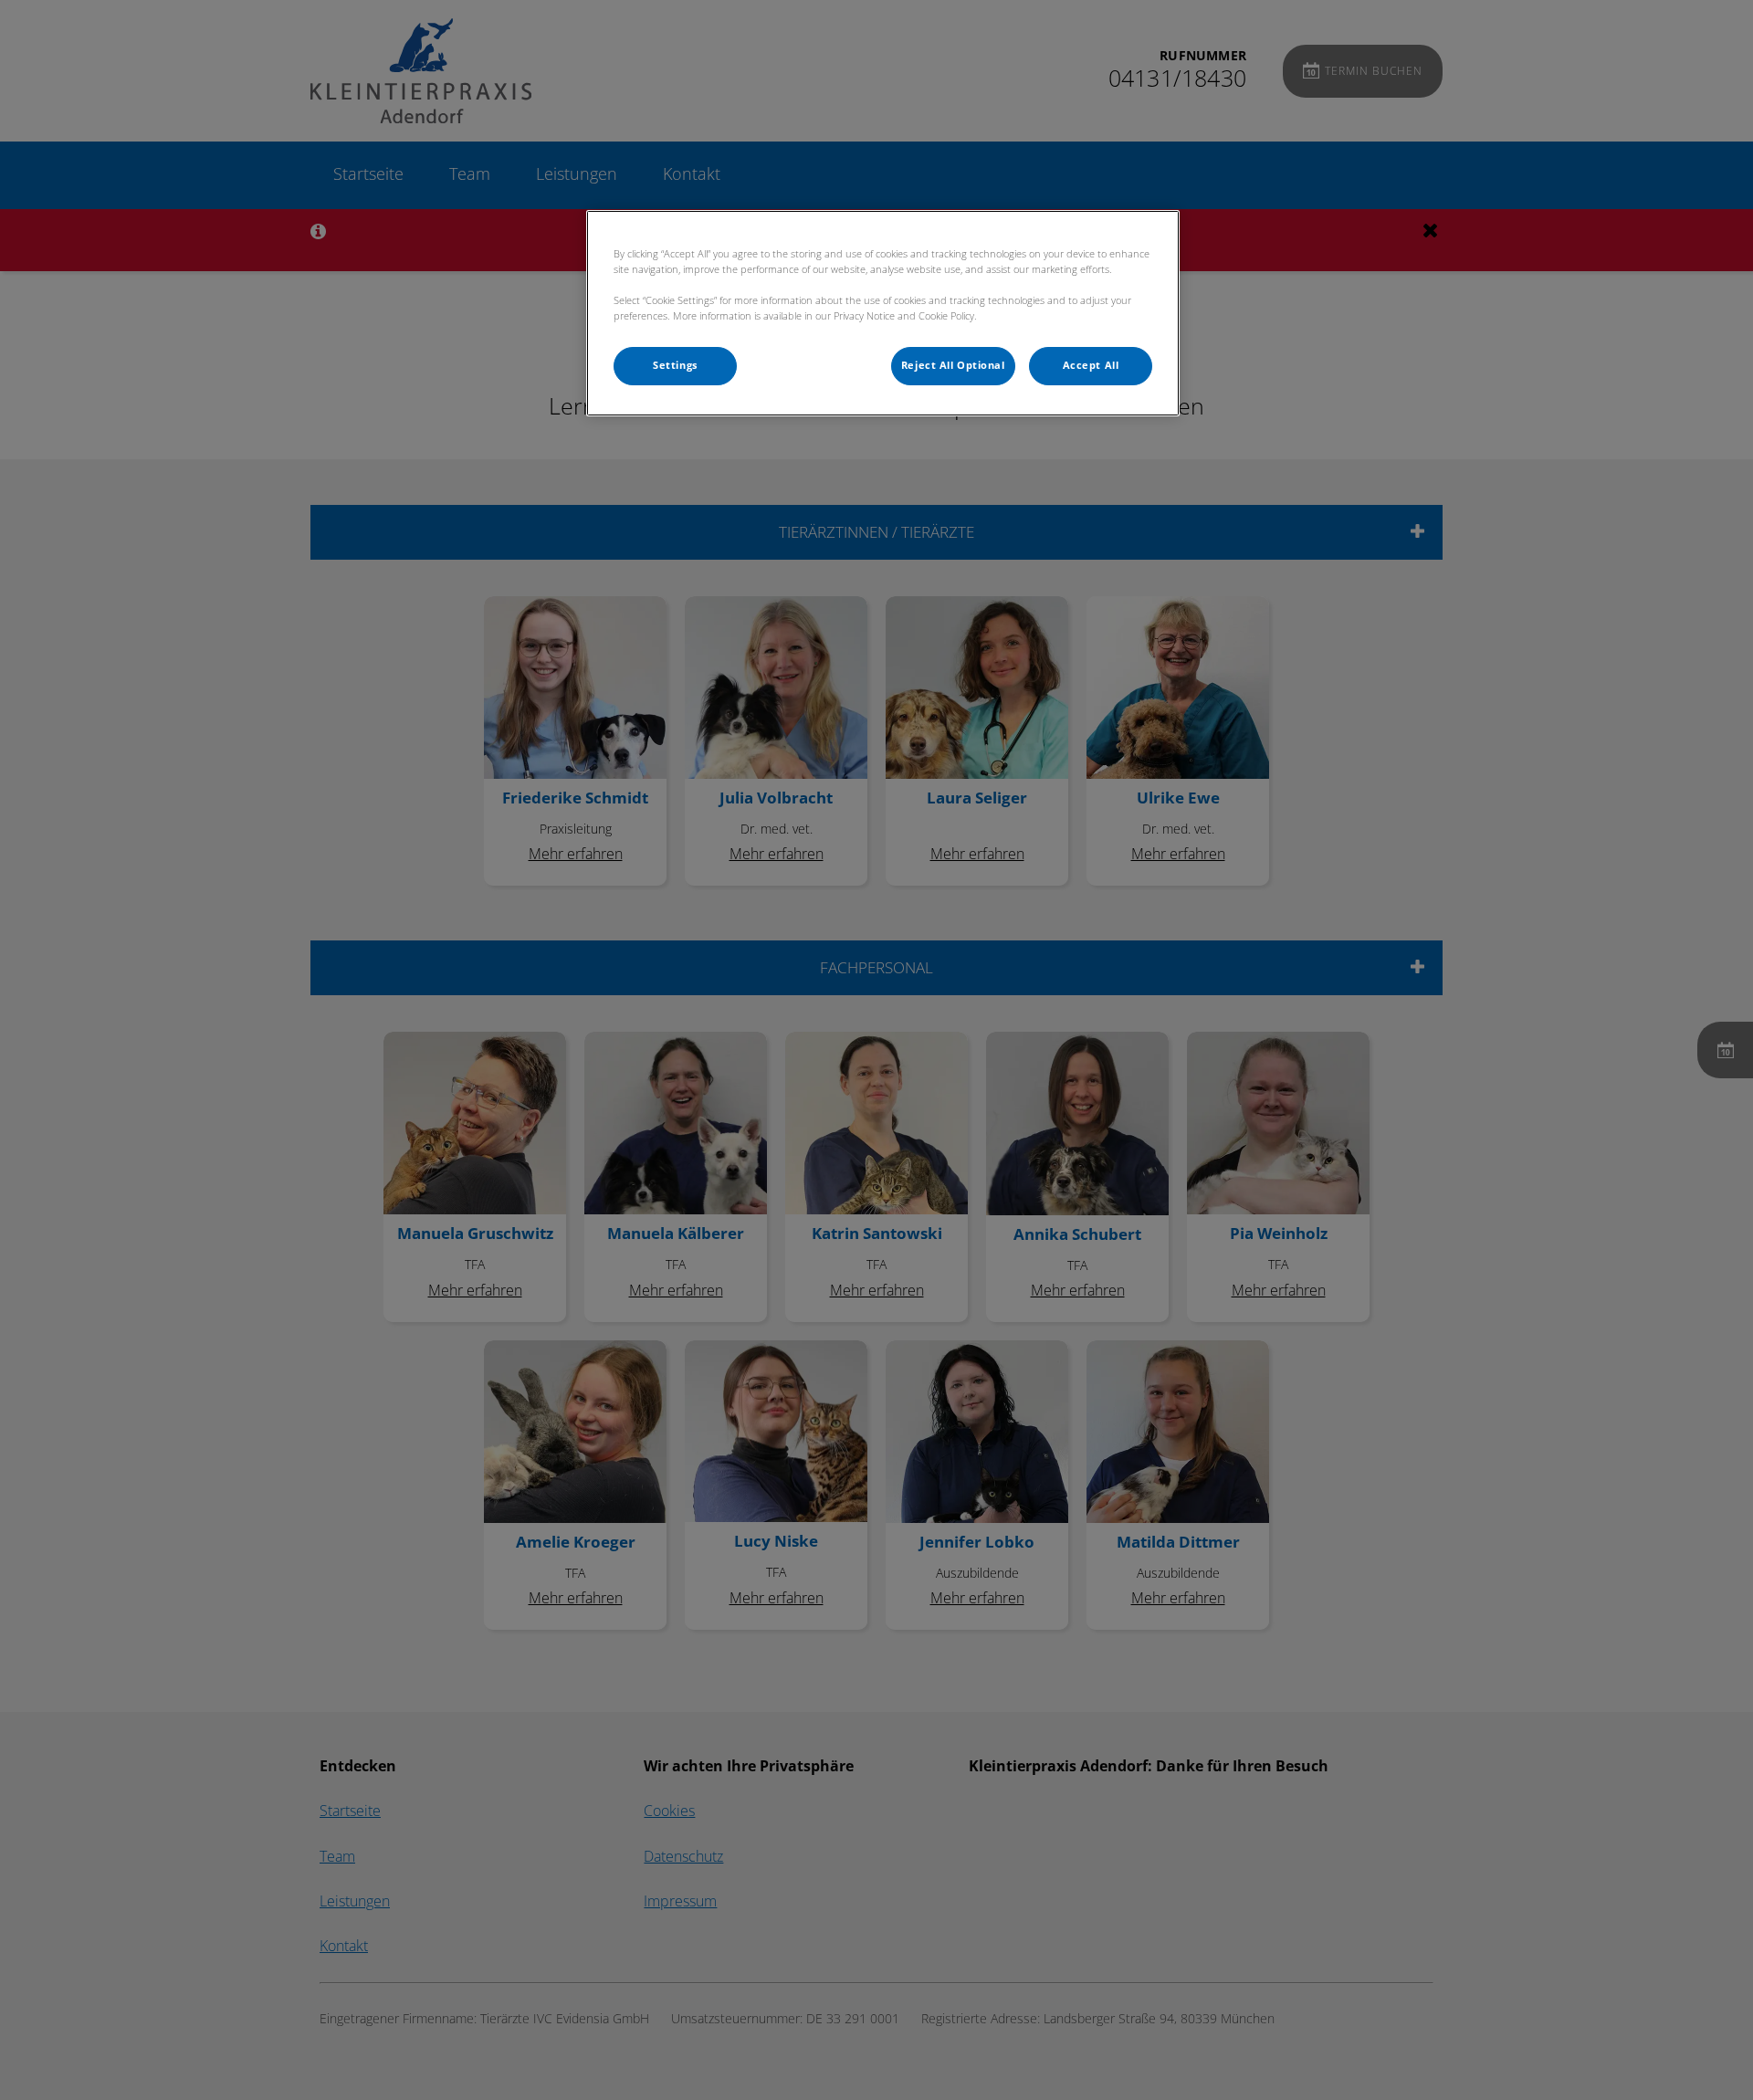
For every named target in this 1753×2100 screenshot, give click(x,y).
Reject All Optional (953, 365)
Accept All (1091, 365)
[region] (883, 313)
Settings (675, 365)
